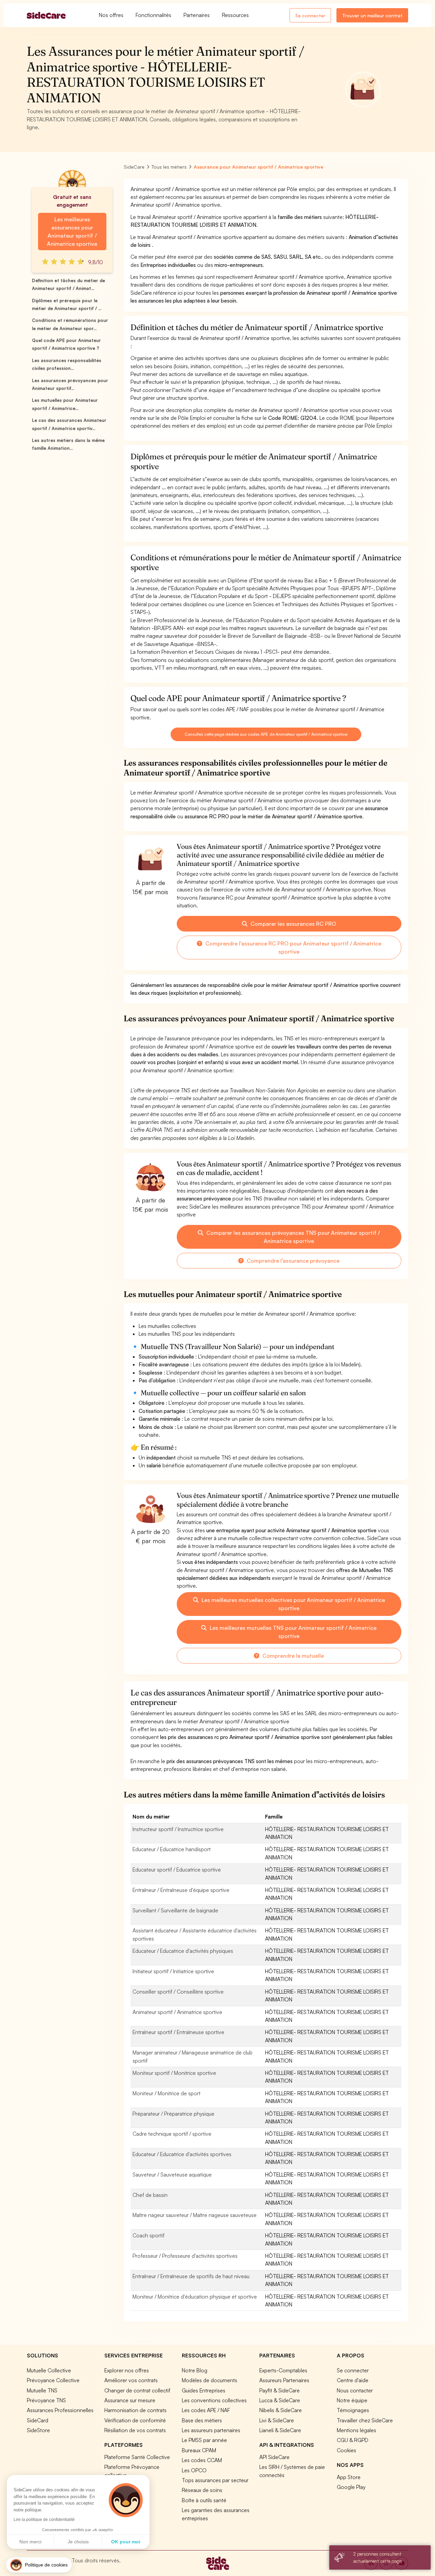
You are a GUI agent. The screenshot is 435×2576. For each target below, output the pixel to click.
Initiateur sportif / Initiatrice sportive (173, 1971)
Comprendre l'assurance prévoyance (292, 1261)
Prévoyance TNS (46, 2400)
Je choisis (78, 2542)
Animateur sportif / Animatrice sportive (177, 2012)
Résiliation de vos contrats (135, 2430)
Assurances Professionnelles (60, 2410)
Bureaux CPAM (199, 2450)
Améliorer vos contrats (131, 2380)
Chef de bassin (150, 2195)
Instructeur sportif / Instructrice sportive (178, 1829)
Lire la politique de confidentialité (44, 2520)
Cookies (346, 2450)
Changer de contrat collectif (137, 2390)
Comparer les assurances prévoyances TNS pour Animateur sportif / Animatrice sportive (292, 1237)
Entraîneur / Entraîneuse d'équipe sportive (181, 1890)
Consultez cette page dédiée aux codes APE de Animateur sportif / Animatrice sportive (266, 734)
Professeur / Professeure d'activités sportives (185, 2256)
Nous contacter (355, 2390)
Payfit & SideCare (280, 2390)
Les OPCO (194, 2470)
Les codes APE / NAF (206, 2410)
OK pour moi (126, 2542)
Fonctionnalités (153, 15)
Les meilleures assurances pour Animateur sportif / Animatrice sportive (72, 232)
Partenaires (197, 15)
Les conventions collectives (214, 2400)
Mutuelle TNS (42, 2390)
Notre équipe (352, 2400)
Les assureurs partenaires (211, 2430)
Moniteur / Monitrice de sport (167, 2093)
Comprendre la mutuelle (292, 1656)
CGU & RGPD (353, 2440)
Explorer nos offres (127, 2370)
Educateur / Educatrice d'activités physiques (183, 1951)
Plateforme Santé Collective (137, 2457)
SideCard (38, 2420)
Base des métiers (202, 2420)
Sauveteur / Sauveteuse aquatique (172, 2174)
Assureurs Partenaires (284, 2380)
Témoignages (353, 2410)
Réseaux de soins (202, 2490)
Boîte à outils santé (204, 2500)
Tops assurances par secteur (215, 2480)
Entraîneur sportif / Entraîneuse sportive (178, 2032)
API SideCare (274, 2457)
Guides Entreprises (204, 2390)
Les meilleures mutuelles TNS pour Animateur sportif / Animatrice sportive (292, 1632)
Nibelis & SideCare (281, 2410)
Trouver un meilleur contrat (372, 15)
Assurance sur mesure (130, 2400)
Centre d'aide (353, 2380)
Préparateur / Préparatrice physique (173, 2114)
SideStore (38, 2430)
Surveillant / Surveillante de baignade (175, 1910)
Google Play (351, 2487)
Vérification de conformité (135, 2420)
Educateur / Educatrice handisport (172, 1849)
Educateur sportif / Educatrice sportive (177, 1870)
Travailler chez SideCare (365, 2420)
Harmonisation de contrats (135, 2410)
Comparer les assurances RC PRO (293, 924)
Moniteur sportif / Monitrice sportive (174, 2073)
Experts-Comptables (283, 2370)
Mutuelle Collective (49, 2370)
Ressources (235, 15)
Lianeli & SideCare (280, 2430)
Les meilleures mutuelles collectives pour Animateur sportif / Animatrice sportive (293, 1604)
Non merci (30, 2542)
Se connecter (310, 15)
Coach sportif (149, 2235)
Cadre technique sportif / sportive (172, 2134)
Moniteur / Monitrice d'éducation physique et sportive (195, 2297)
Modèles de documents (210, 2380)
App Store (349, 2477)
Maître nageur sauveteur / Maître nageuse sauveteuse (195, 2215)
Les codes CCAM (202, 2460)
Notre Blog (195, 2370)
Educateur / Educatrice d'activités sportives (182, 2154)
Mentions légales (356, 2430)
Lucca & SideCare (280, 2400)
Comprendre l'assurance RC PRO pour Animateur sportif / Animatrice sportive (293, 948)
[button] (39, 2565)
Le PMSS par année (204, 2440)
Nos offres (111, 15)
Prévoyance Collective (53, 2380)
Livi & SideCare (277, 2420)
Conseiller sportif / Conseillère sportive (178, 1992)
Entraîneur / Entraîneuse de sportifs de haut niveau (191, 2276)
